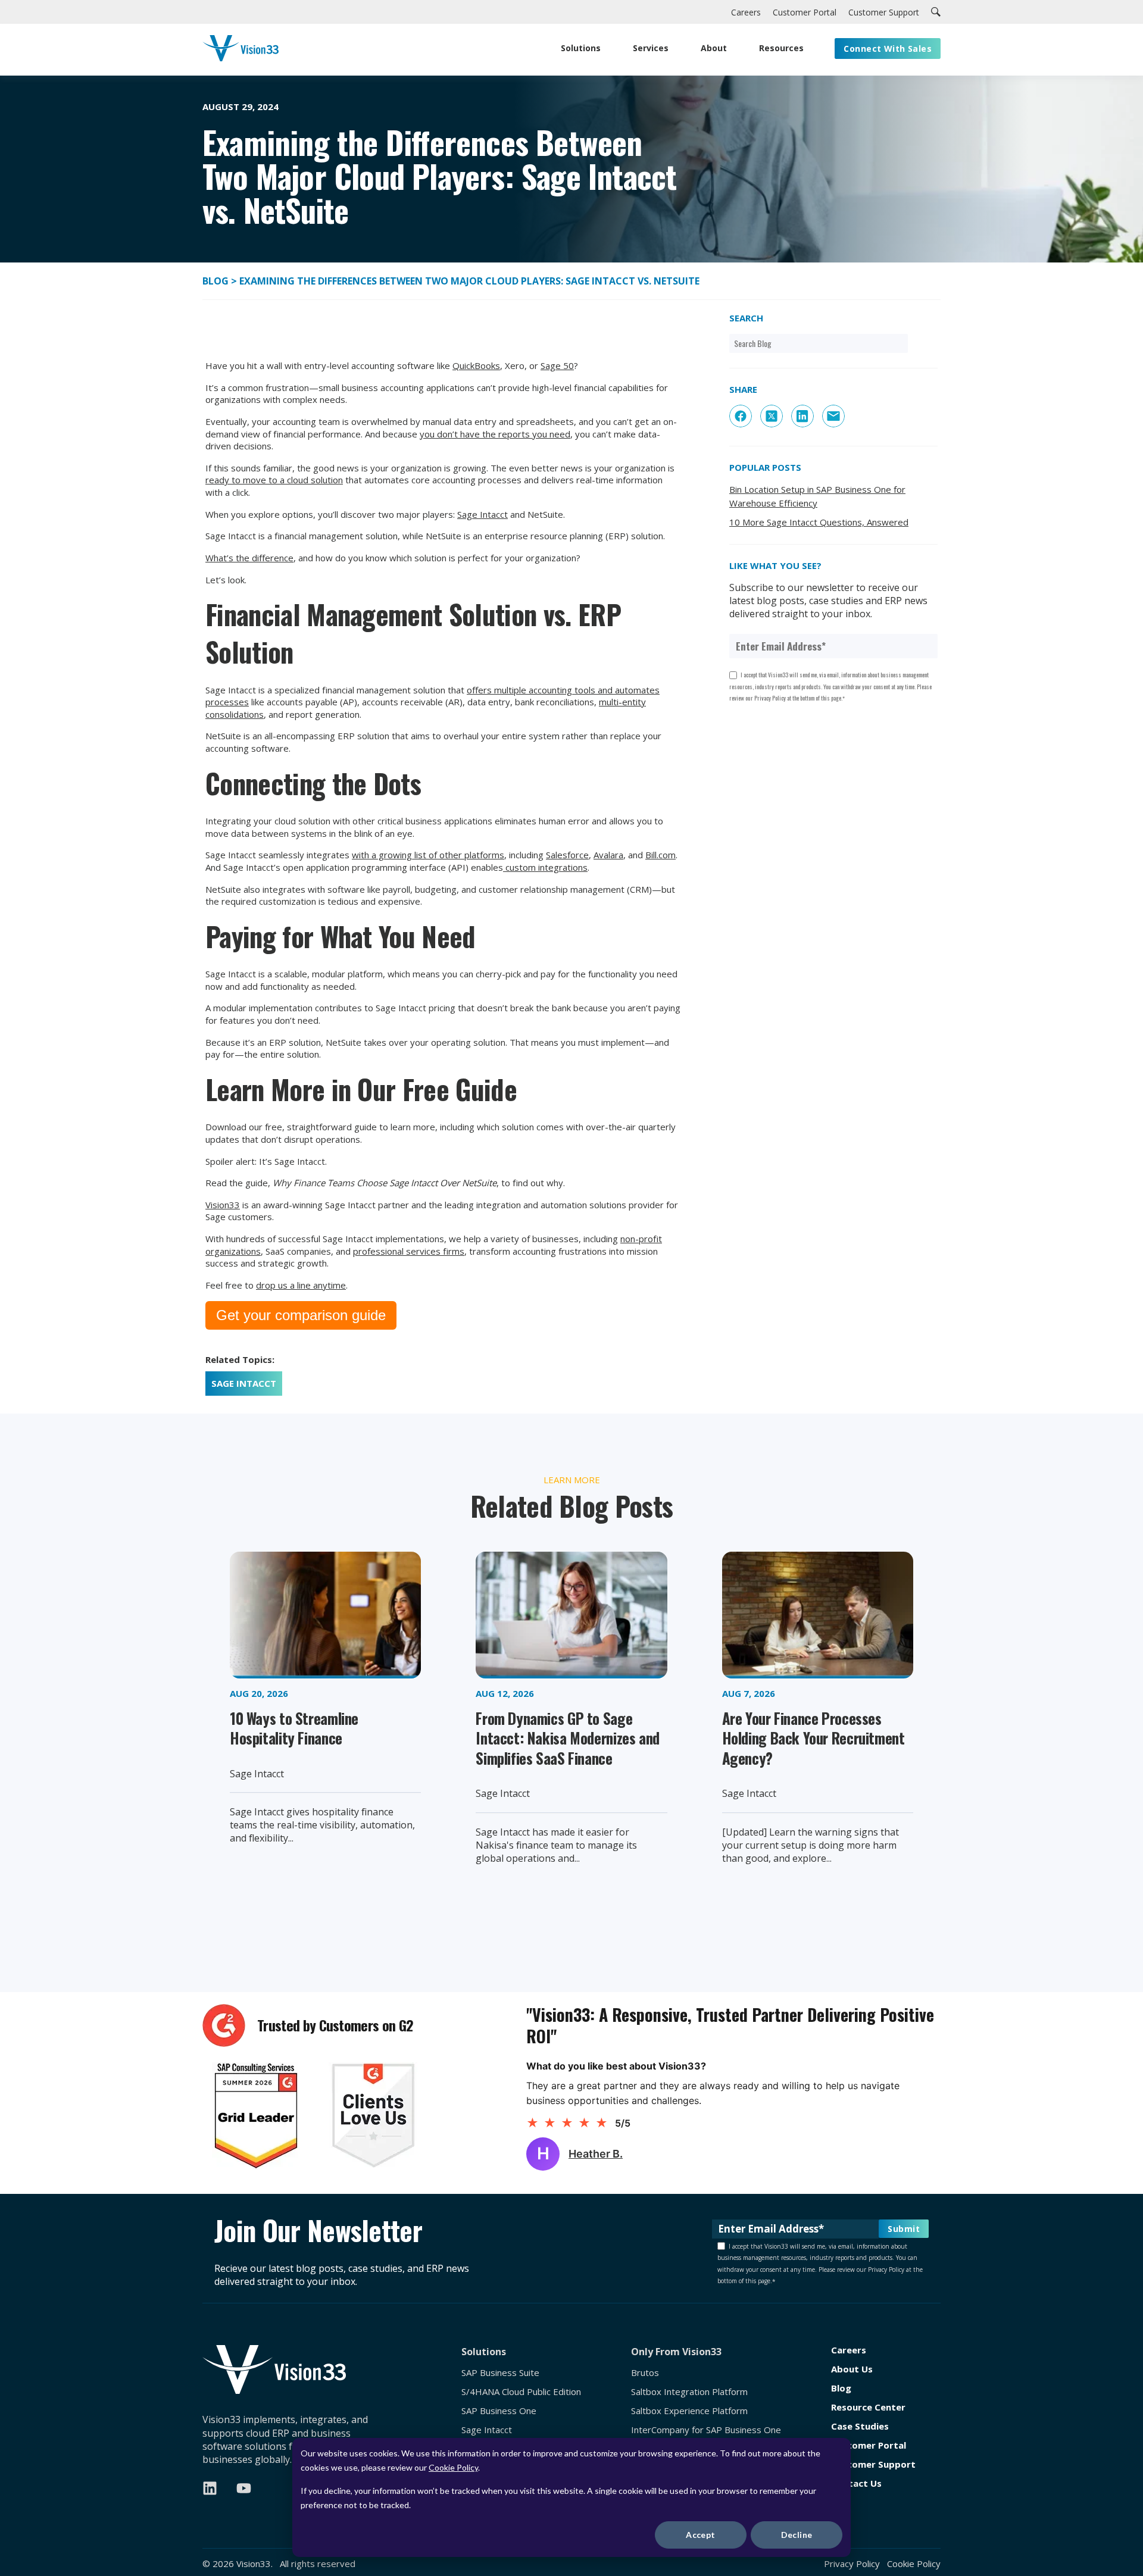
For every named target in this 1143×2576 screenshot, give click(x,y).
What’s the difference (249, 558)
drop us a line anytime (301, 1285)
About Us (852, 2369)
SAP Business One (499, 2411)
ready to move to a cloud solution (274, 480)
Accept (701, 2535)
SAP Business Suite (500, 2373)
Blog (217, 281)
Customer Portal (869, 2445)
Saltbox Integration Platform (689, 2392)
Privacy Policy (852, 2564)
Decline (797, 2535)
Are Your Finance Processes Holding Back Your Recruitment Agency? (813, 1738)
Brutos (645, 2373)
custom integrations (545, 867)
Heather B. (596, 2154)
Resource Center (868, 2407)
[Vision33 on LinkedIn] (210, 2488)
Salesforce (567, 855)
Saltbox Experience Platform (689, 2411)
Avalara (608, 855)
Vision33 (223, 1205)
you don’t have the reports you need (495, 434)
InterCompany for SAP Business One (706, 2430)
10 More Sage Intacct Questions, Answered (819, 522)
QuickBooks (476, 365)
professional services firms (409, 1251)
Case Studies (860, 2426)
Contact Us (856, 2483)
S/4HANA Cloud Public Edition (521, 2392)
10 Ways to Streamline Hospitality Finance (294, 1728)
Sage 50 (557, 365)
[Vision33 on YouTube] (244, 2488)
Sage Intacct (483, 514)
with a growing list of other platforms (428, 855)
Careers (849, 2350)
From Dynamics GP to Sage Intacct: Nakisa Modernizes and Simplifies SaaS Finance (568, 1738)
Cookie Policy (453, 2467)
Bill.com (660, 855)
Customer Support (873, 2464)
